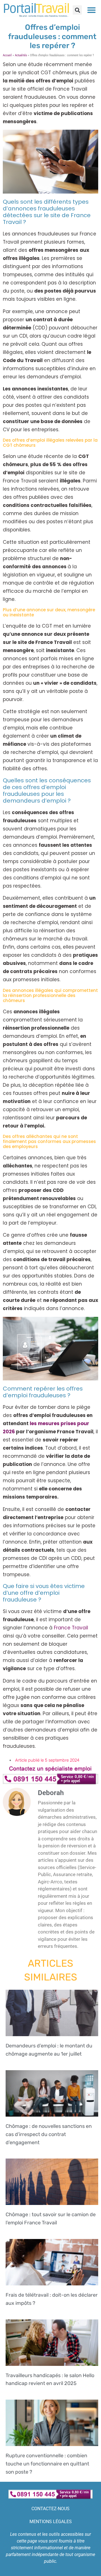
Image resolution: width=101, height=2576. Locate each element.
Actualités (21, 55)
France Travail (71, 1628)
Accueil (7, 55)
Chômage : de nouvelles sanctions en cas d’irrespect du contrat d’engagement (49, 2134)
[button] (77, 10)
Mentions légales (51, 2522)
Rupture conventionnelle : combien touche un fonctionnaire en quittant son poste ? (47, 2464)
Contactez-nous (50, 2509)
